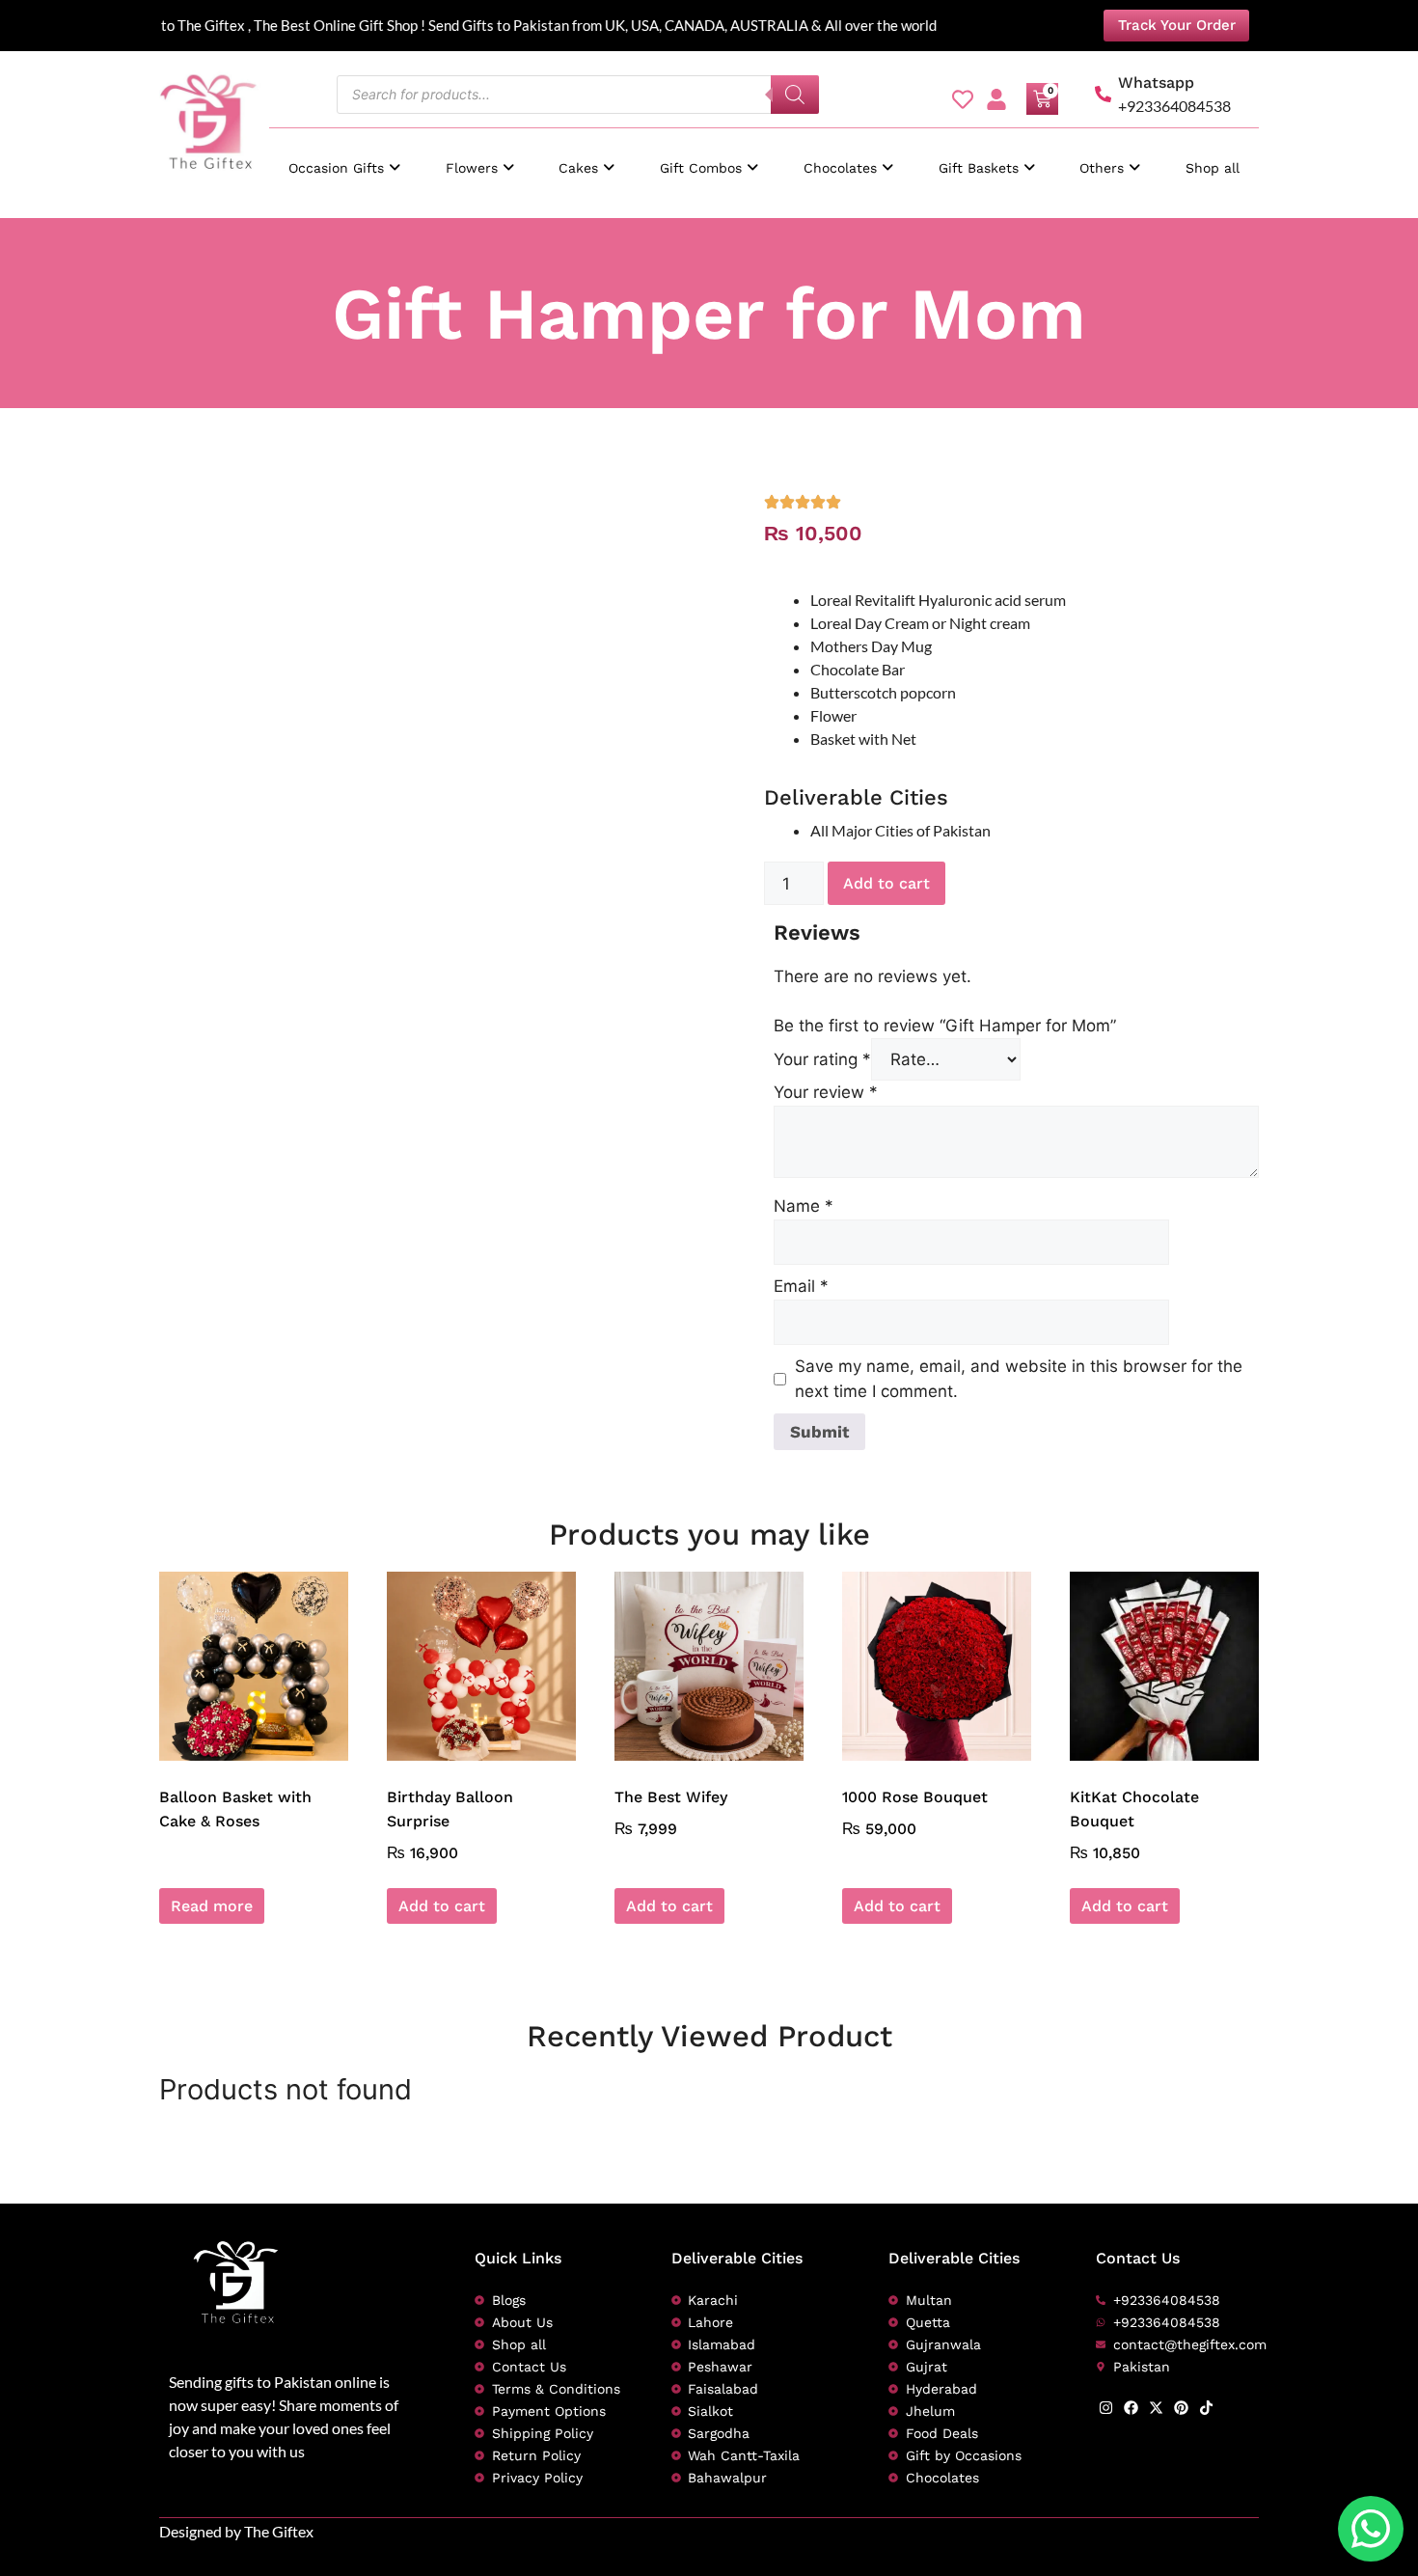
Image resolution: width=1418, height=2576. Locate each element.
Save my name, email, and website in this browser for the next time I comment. (1019, 1379)
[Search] (795, 95)
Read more (212, 1906)
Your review (826, 1092)
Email (801, 1286)
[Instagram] (1106, 2408)
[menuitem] (344, 159)
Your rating (822, 1059)
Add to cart (886, 883)
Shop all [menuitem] (1213, 168)
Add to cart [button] (442, 1906)
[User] (996, 99)
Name (804, 1206)
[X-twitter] (1156, 2408)
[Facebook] (1131, 2408)
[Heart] (963, 99)
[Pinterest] (1181, 2408)
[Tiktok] (1206, 2408)
